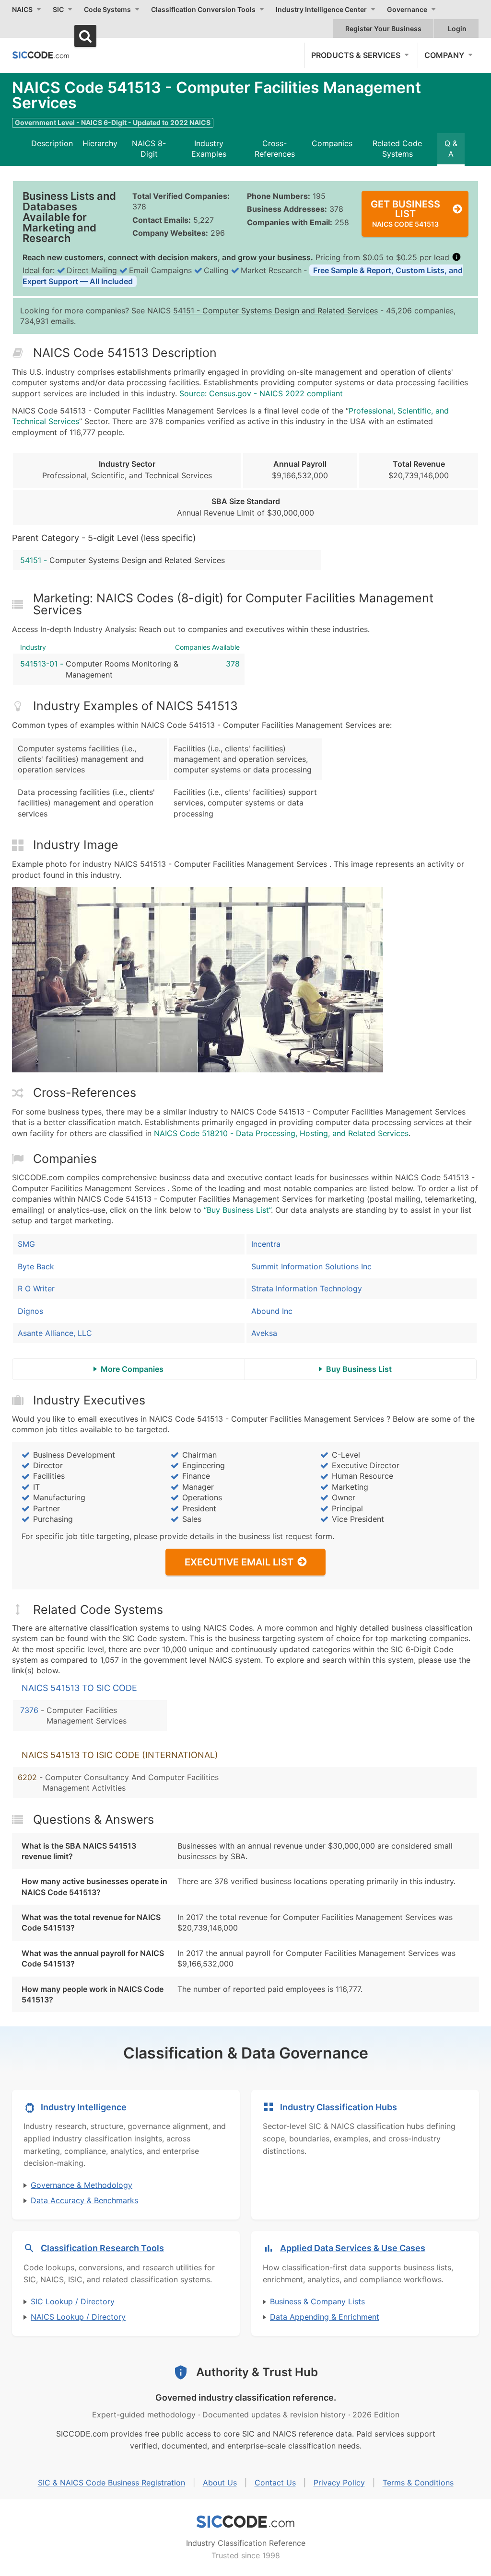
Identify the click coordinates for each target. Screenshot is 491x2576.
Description (52, 143)
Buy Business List (359, 1369)
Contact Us (275, 2483)
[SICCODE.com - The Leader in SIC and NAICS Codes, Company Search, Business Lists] (41, 55)
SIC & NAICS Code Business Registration (111, 2483)
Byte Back (36, 1266)
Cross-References (275, 149)
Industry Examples (209, 149)
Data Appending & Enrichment (325, 2317)
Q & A (451, 149)
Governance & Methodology (82, 2185)
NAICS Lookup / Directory (78, 2317)
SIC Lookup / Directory (73, 2301)
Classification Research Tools (102, 2248)
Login (457, 29)
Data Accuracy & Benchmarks (84, 2200)
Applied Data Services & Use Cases (353, 2248)
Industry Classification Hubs (339, 2107)
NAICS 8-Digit (149, 149)
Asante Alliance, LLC (55, 1333)
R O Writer (36, 1288)
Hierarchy (100, 143)
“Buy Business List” (237, 1210)
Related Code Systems (397, 149)
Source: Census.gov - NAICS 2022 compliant (261, 393)
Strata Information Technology (307, 1288)
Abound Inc (272, 1311)
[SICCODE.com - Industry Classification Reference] (245, 2522)
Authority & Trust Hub (257, 2372)
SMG (26, 1244)
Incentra (266, 1244)
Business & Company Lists (317, 2301)
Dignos (30, 1311)
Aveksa (264, 1333)
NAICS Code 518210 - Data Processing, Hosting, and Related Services (281, 1133)
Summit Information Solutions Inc (311, 1266)
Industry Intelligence (84, 2107)
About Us (220, 2483)
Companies (332, 143)
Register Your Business (383, 29)
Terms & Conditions (418, 2483)
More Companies (132, 1369)
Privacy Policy (339, 2483)
